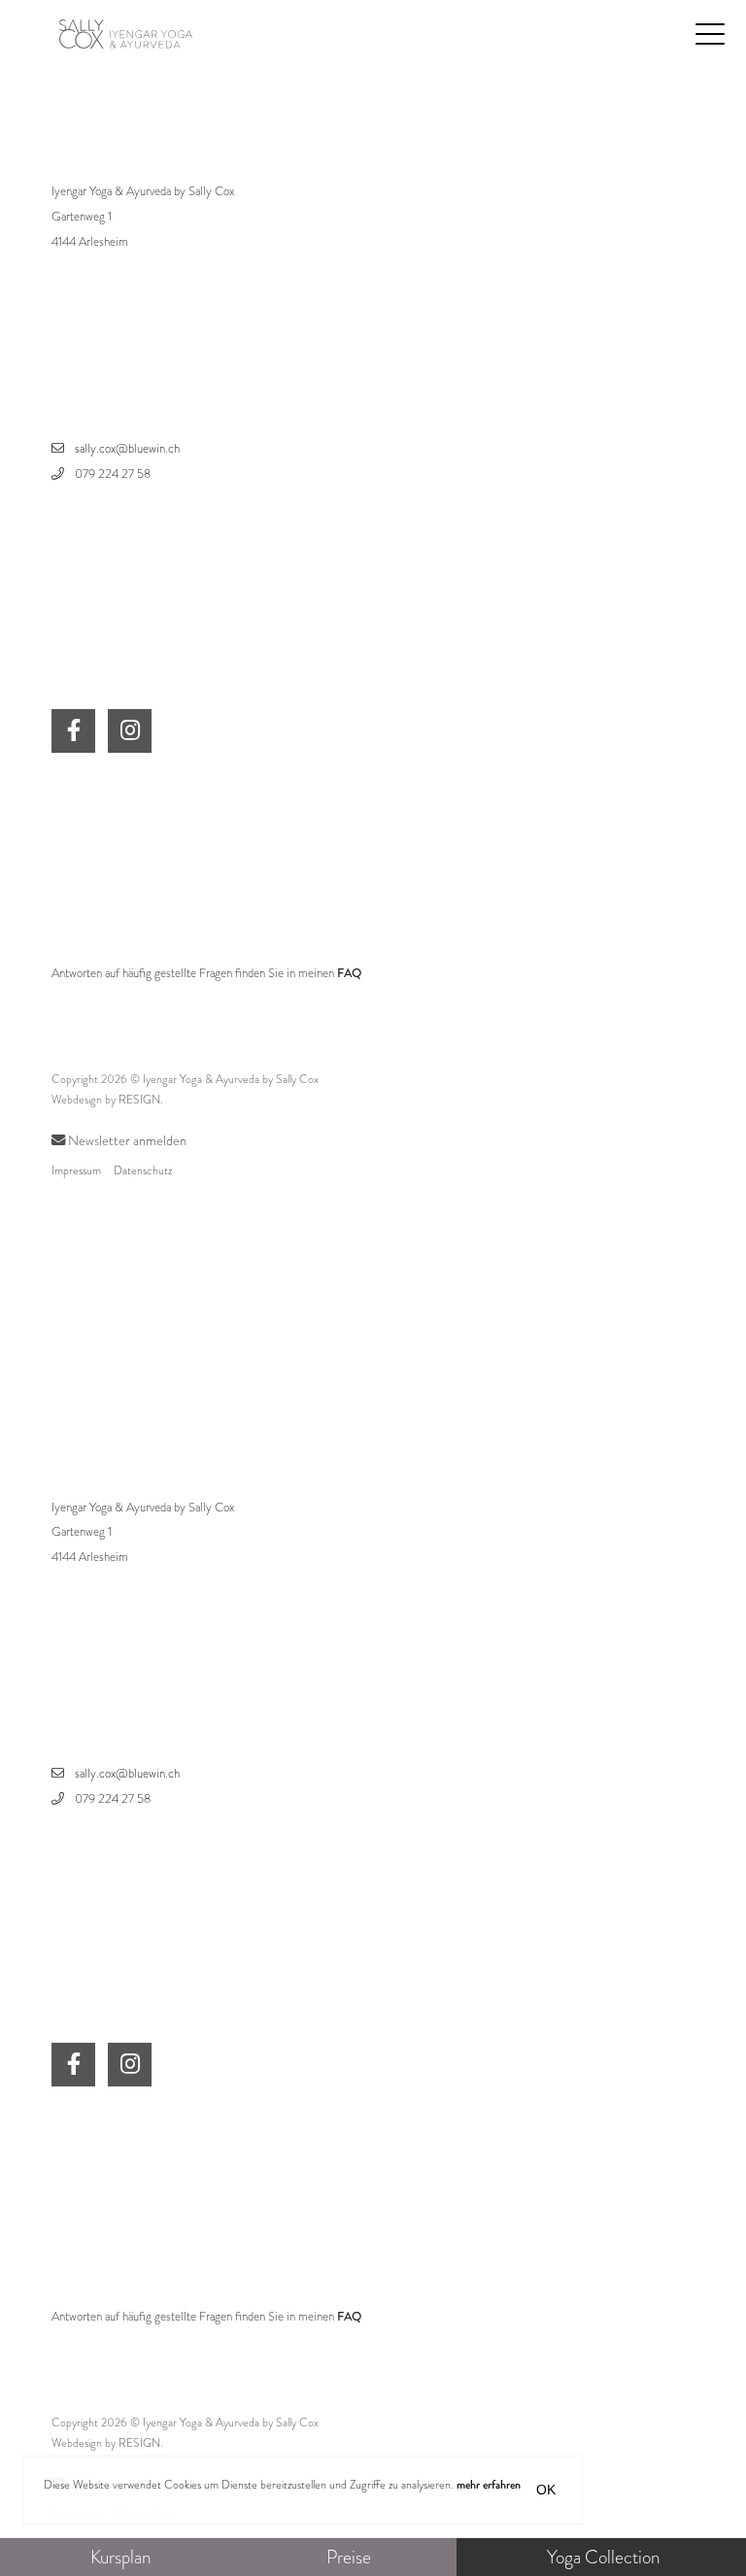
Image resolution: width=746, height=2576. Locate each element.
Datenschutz (143, 1170)
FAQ (349, 973)
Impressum (76, 1170)
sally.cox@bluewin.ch (127, 448)
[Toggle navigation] (710, 33)
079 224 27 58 (112, 474)
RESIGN (139, 1100)
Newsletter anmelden (126, 1140)
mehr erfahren (489, 2485)
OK (546, 2490)
